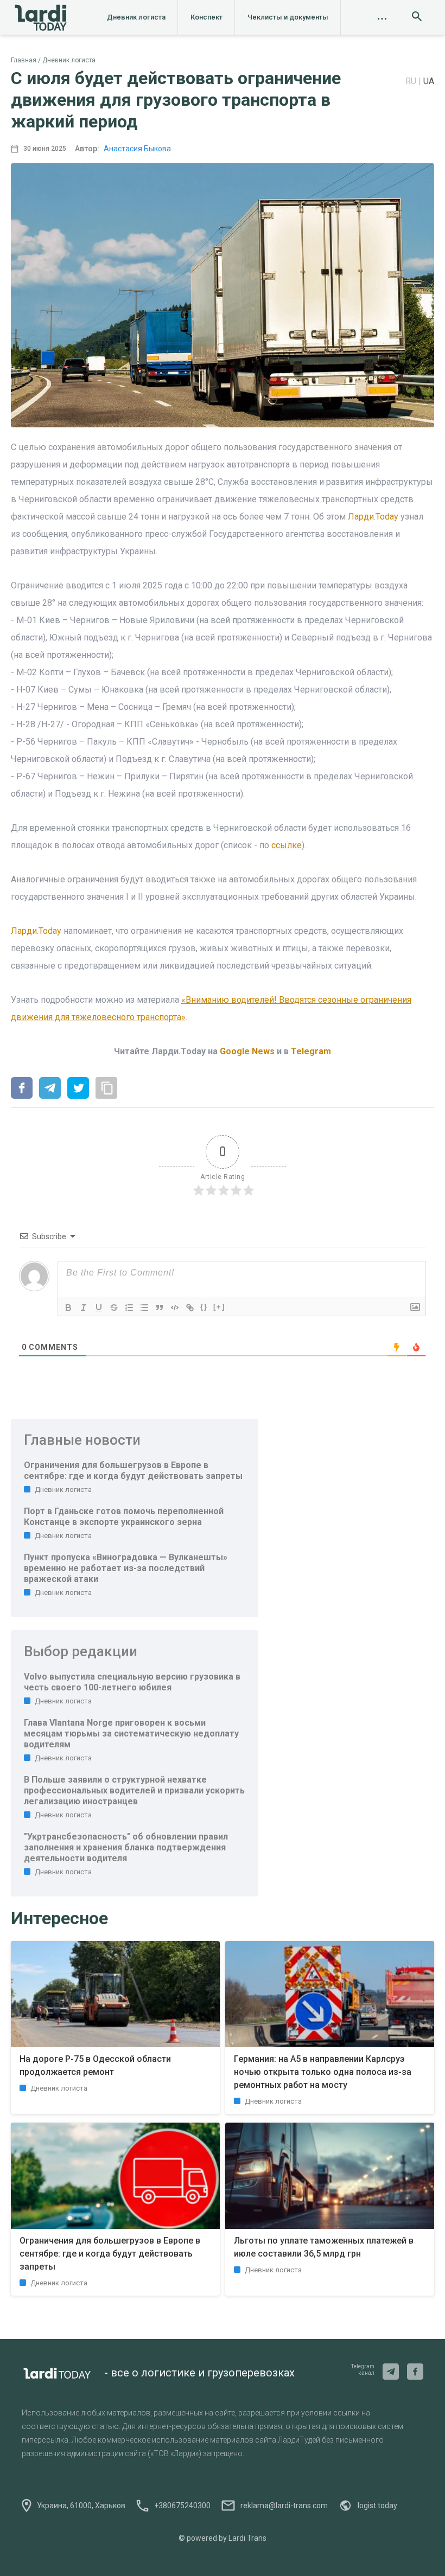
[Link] (190, 1308)
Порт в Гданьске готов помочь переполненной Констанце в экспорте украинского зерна (124, 1517)
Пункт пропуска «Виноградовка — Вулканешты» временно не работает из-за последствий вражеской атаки (126, 1568)
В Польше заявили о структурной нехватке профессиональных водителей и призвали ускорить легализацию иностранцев (134, 1790)
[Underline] (99, 1308)
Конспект (206, 17)
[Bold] (68, 1308)
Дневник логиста (136, 17)
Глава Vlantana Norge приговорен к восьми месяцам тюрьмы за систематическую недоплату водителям (131, 1734)
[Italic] (84, 1308)
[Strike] (114, 1308)
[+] (219, 1307)
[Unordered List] (144, 1308)
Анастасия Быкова (137, 149)
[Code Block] (175, 1308)
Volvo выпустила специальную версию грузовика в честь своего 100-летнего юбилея (132, 1682)
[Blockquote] (160, 1308)
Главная (24, 60)
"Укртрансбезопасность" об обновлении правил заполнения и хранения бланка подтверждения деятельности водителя (126, 1847)
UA (429, 81)
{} (204, 1307)
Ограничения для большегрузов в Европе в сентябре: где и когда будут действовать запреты (133, 1470)
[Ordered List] (129, 1308)
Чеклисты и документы (288, 17)
